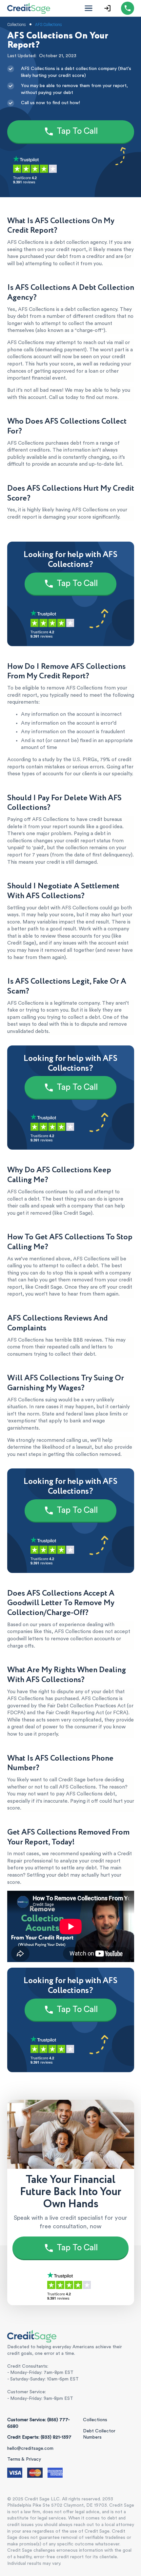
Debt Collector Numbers (99, 2434)
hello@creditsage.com (30, 2448)
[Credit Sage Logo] (29, 8)
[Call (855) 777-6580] (128, 8)
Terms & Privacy (24, 2459)
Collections (95, 2420)
